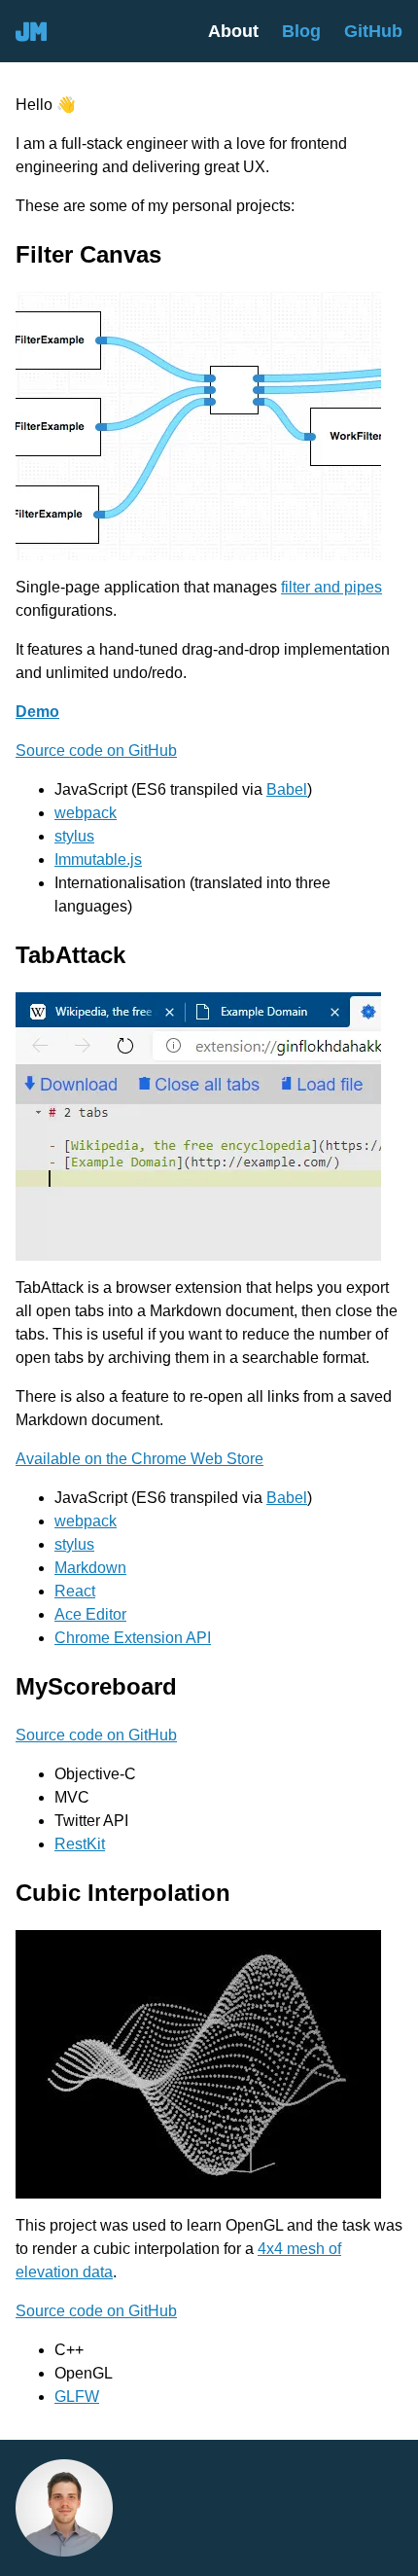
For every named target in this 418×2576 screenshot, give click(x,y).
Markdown (90, 1568)
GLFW (77, 2397)
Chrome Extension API (133, 1638)
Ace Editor (90, 1614)
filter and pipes (331, 587)
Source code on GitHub (96, 751)
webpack (86, 813)
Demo (37, 712)
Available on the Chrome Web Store (139, 1459)
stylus (74, 836)
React (75, 1591)
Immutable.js (98, 859)
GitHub (373, 31)
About (233, 31)
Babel (287, 789)
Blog (301, 31)
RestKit (80, 1844)
